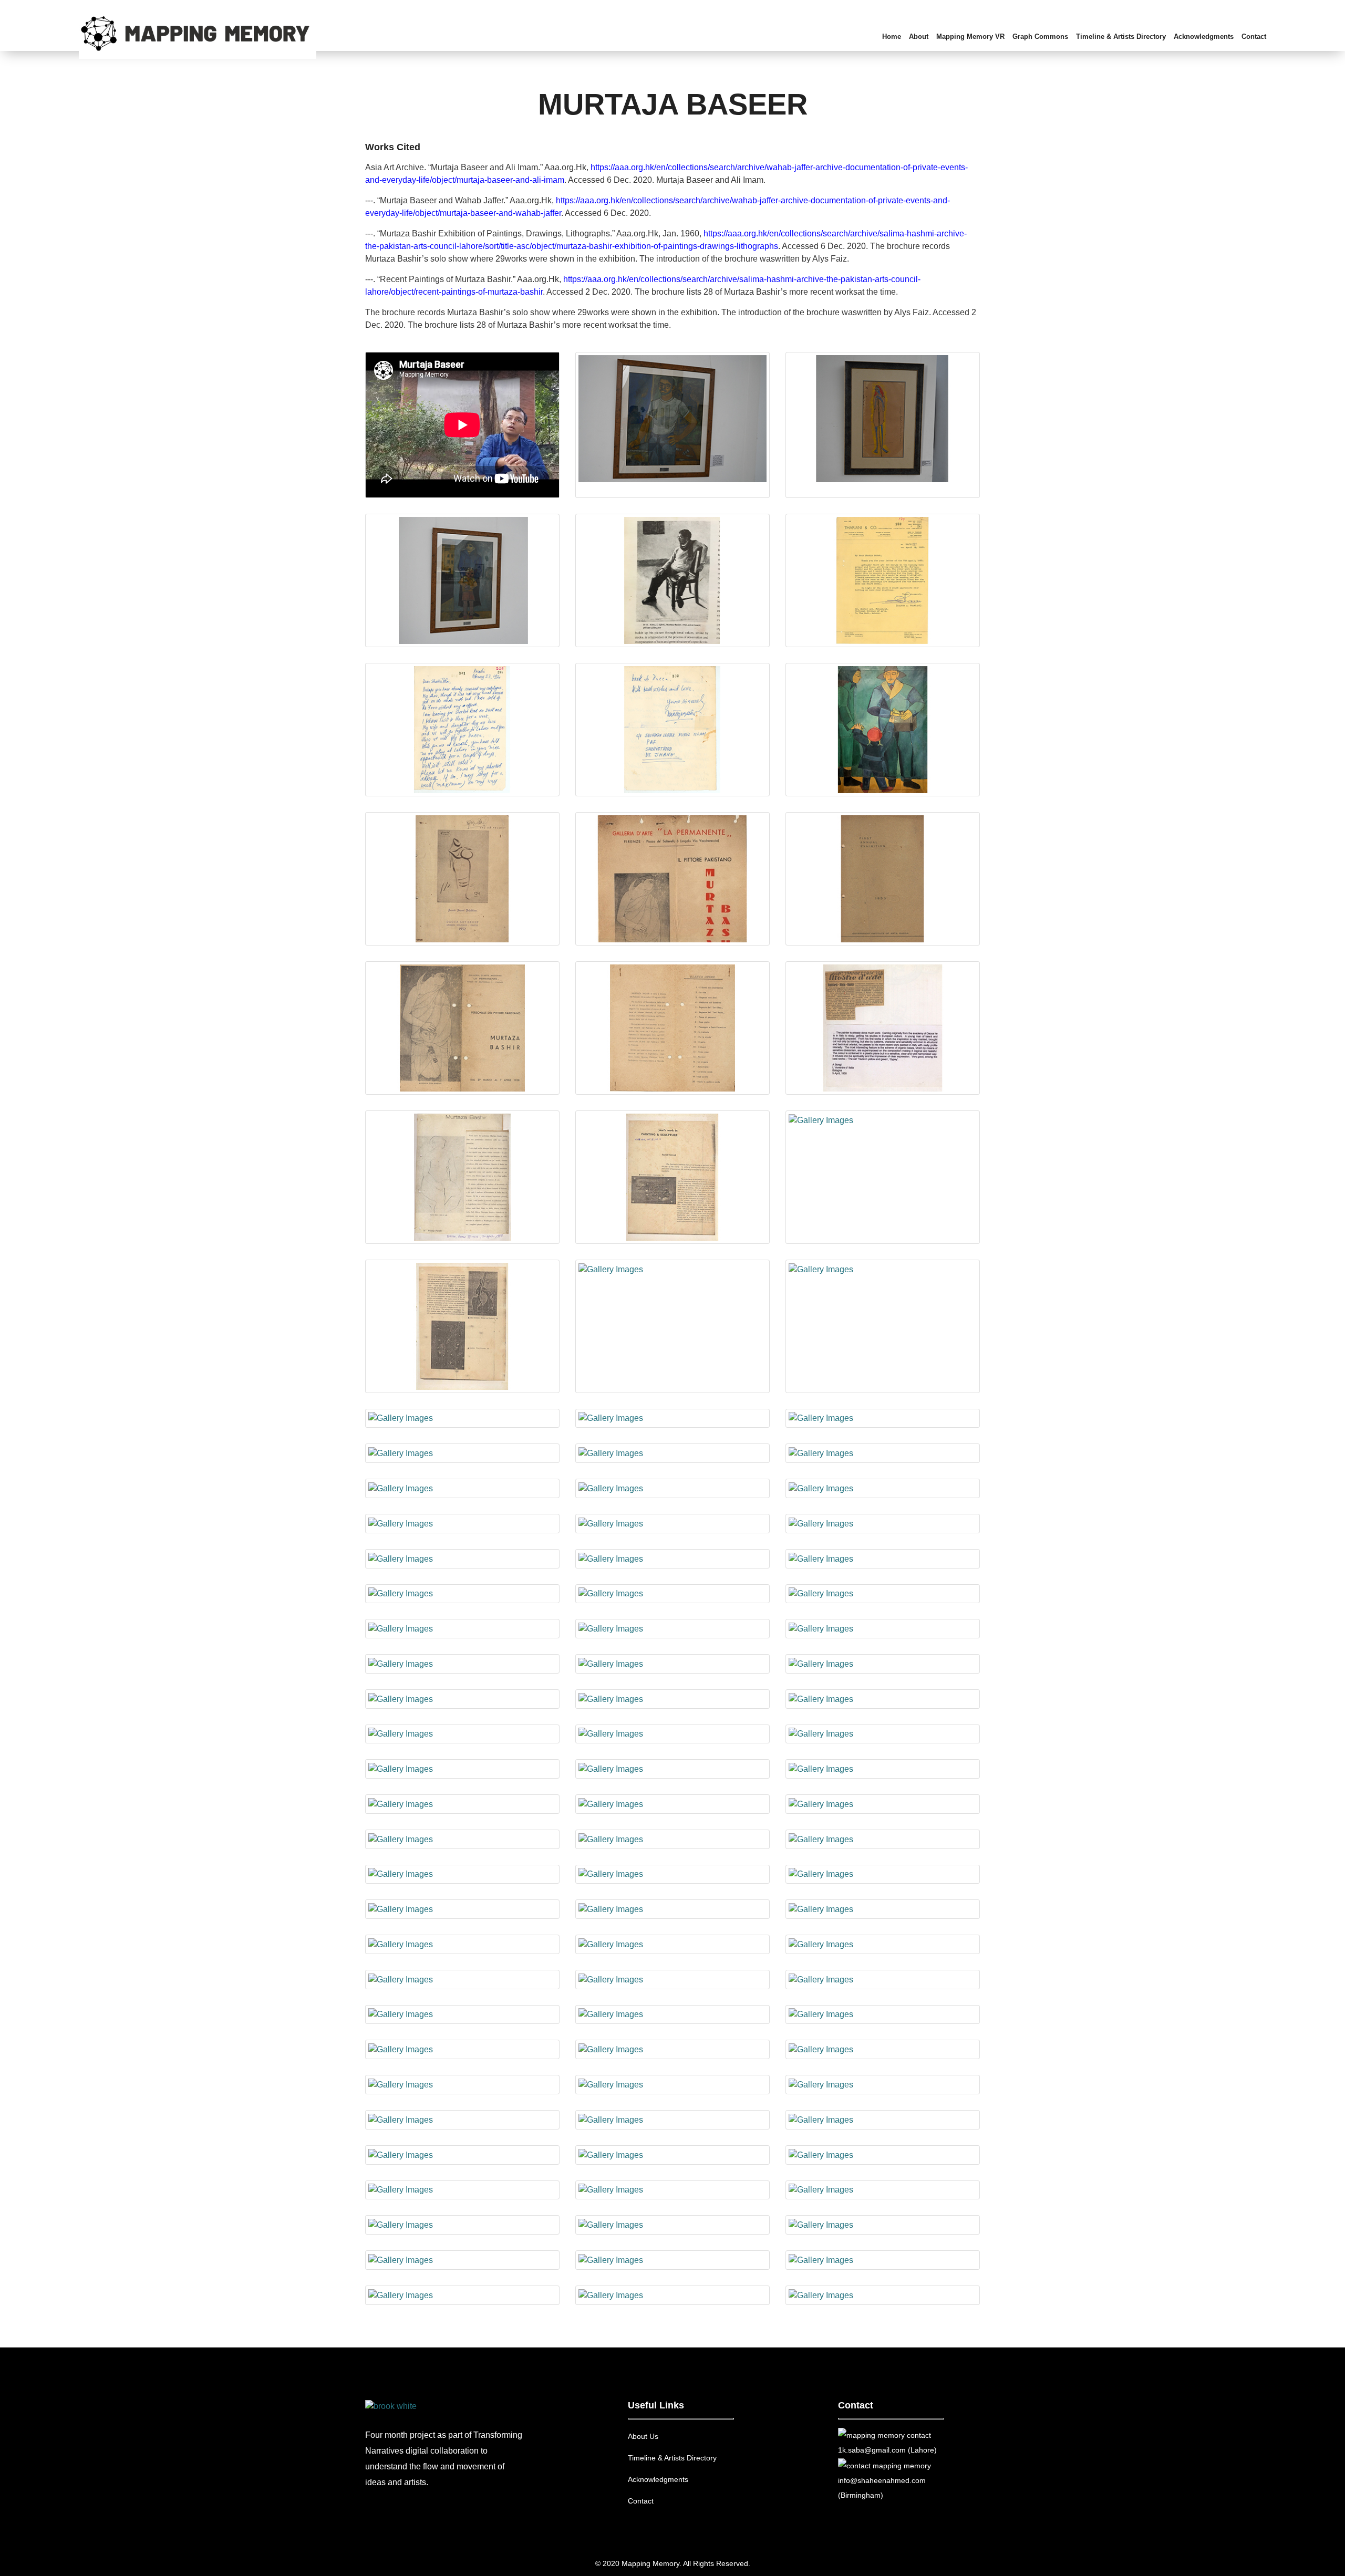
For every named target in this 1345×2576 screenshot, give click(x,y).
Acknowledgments (658, 2479)
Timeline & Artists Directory (672, 2458)
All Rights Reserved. (717, 2563)
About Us (643, 2436)
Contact (641, 2501)
